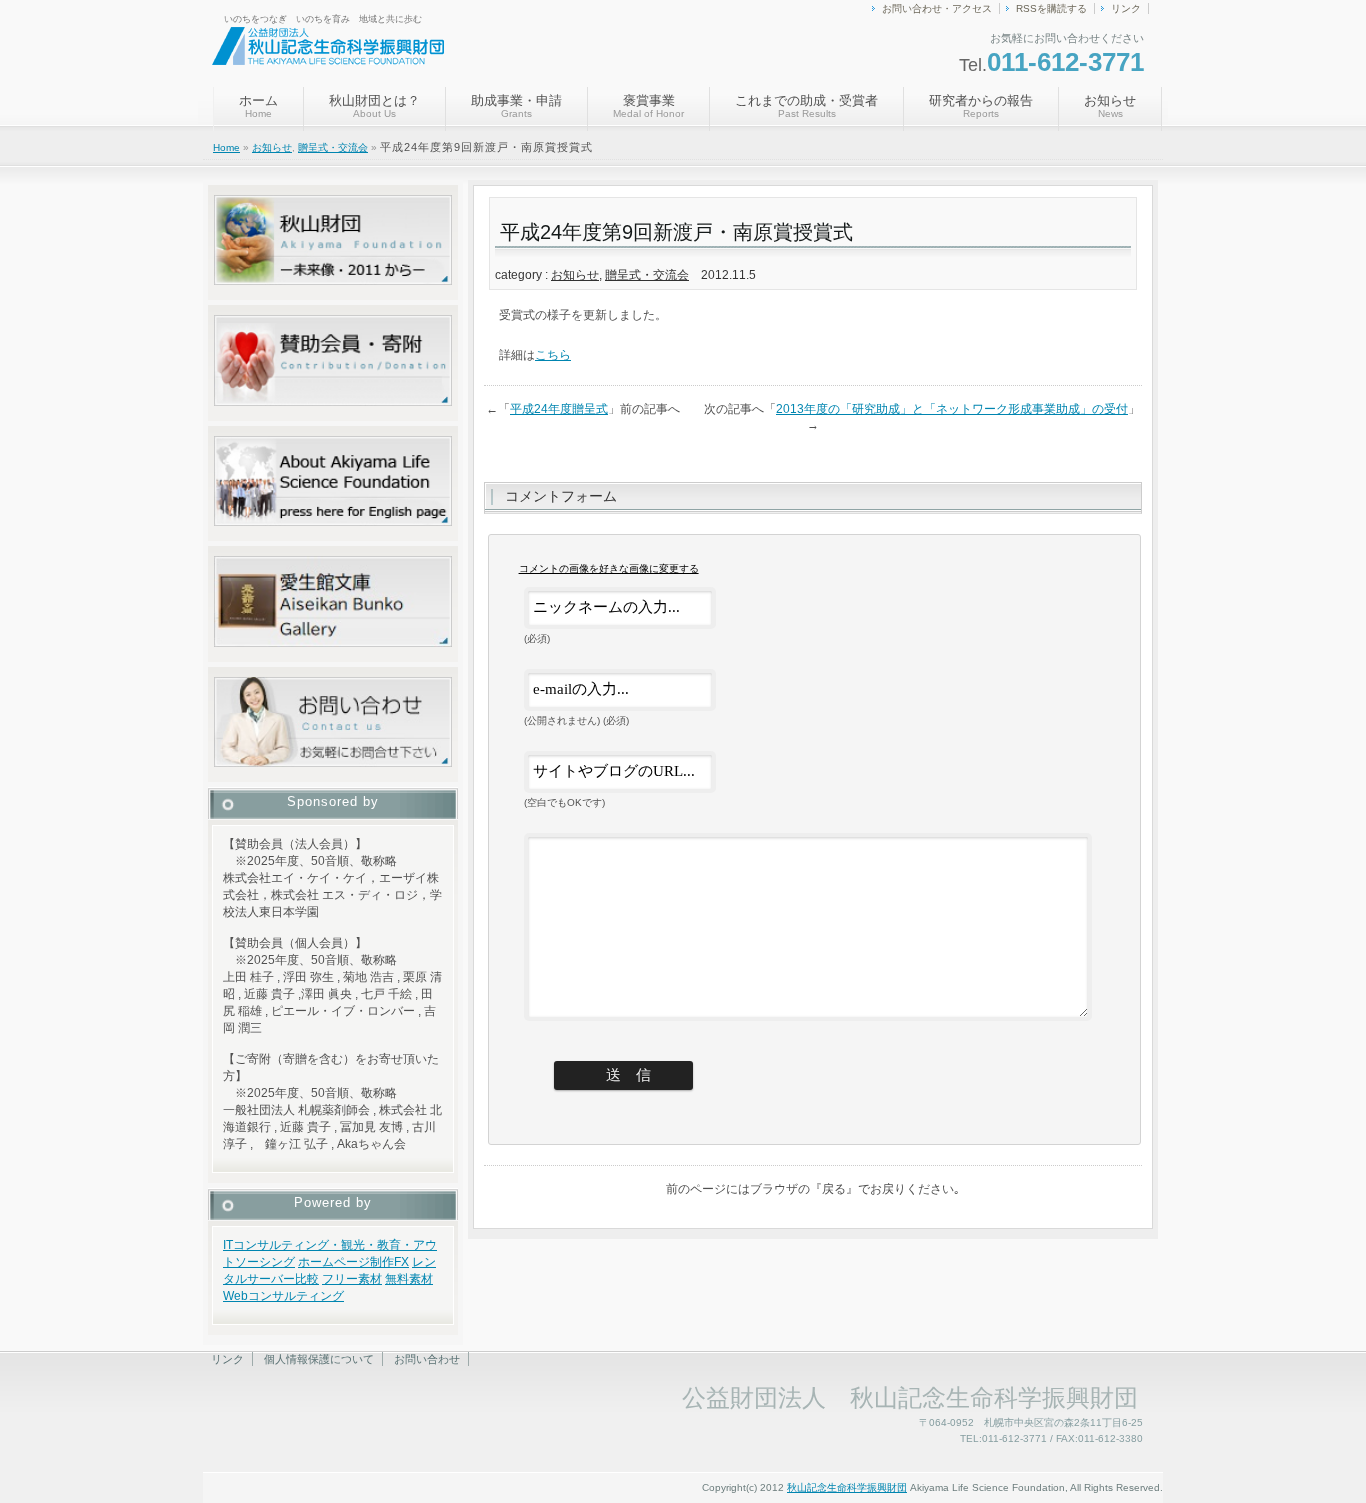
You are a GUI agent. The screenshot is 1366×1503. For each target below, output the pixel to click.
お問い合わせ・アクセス (937, 8)
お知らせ (1110, 106)
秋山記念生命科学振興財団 (847, 1487)
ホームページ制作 (346, 1262)
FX (401, 1262)
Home (226, 147)
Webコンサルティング (283, 1296)
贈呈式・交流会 (333, 147)
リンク (1126, 8)
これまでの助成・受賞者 (806, 106)
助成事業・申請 (516, 106)
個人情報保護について (319, 1359)
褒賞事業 (648, 106)
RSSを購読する (1051, 8)
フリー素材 (352, 1279)
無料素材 (409, 1279)
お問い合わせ (427, 1359)
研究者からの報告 (981, 106)
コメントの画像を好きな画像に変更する (609, 568)
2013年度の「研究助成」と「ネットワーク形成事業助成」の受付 (952, 409)
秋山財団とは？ (374, 106)
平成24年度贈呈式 (559, 409)
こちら (553, 355)
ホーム (258, 106)
